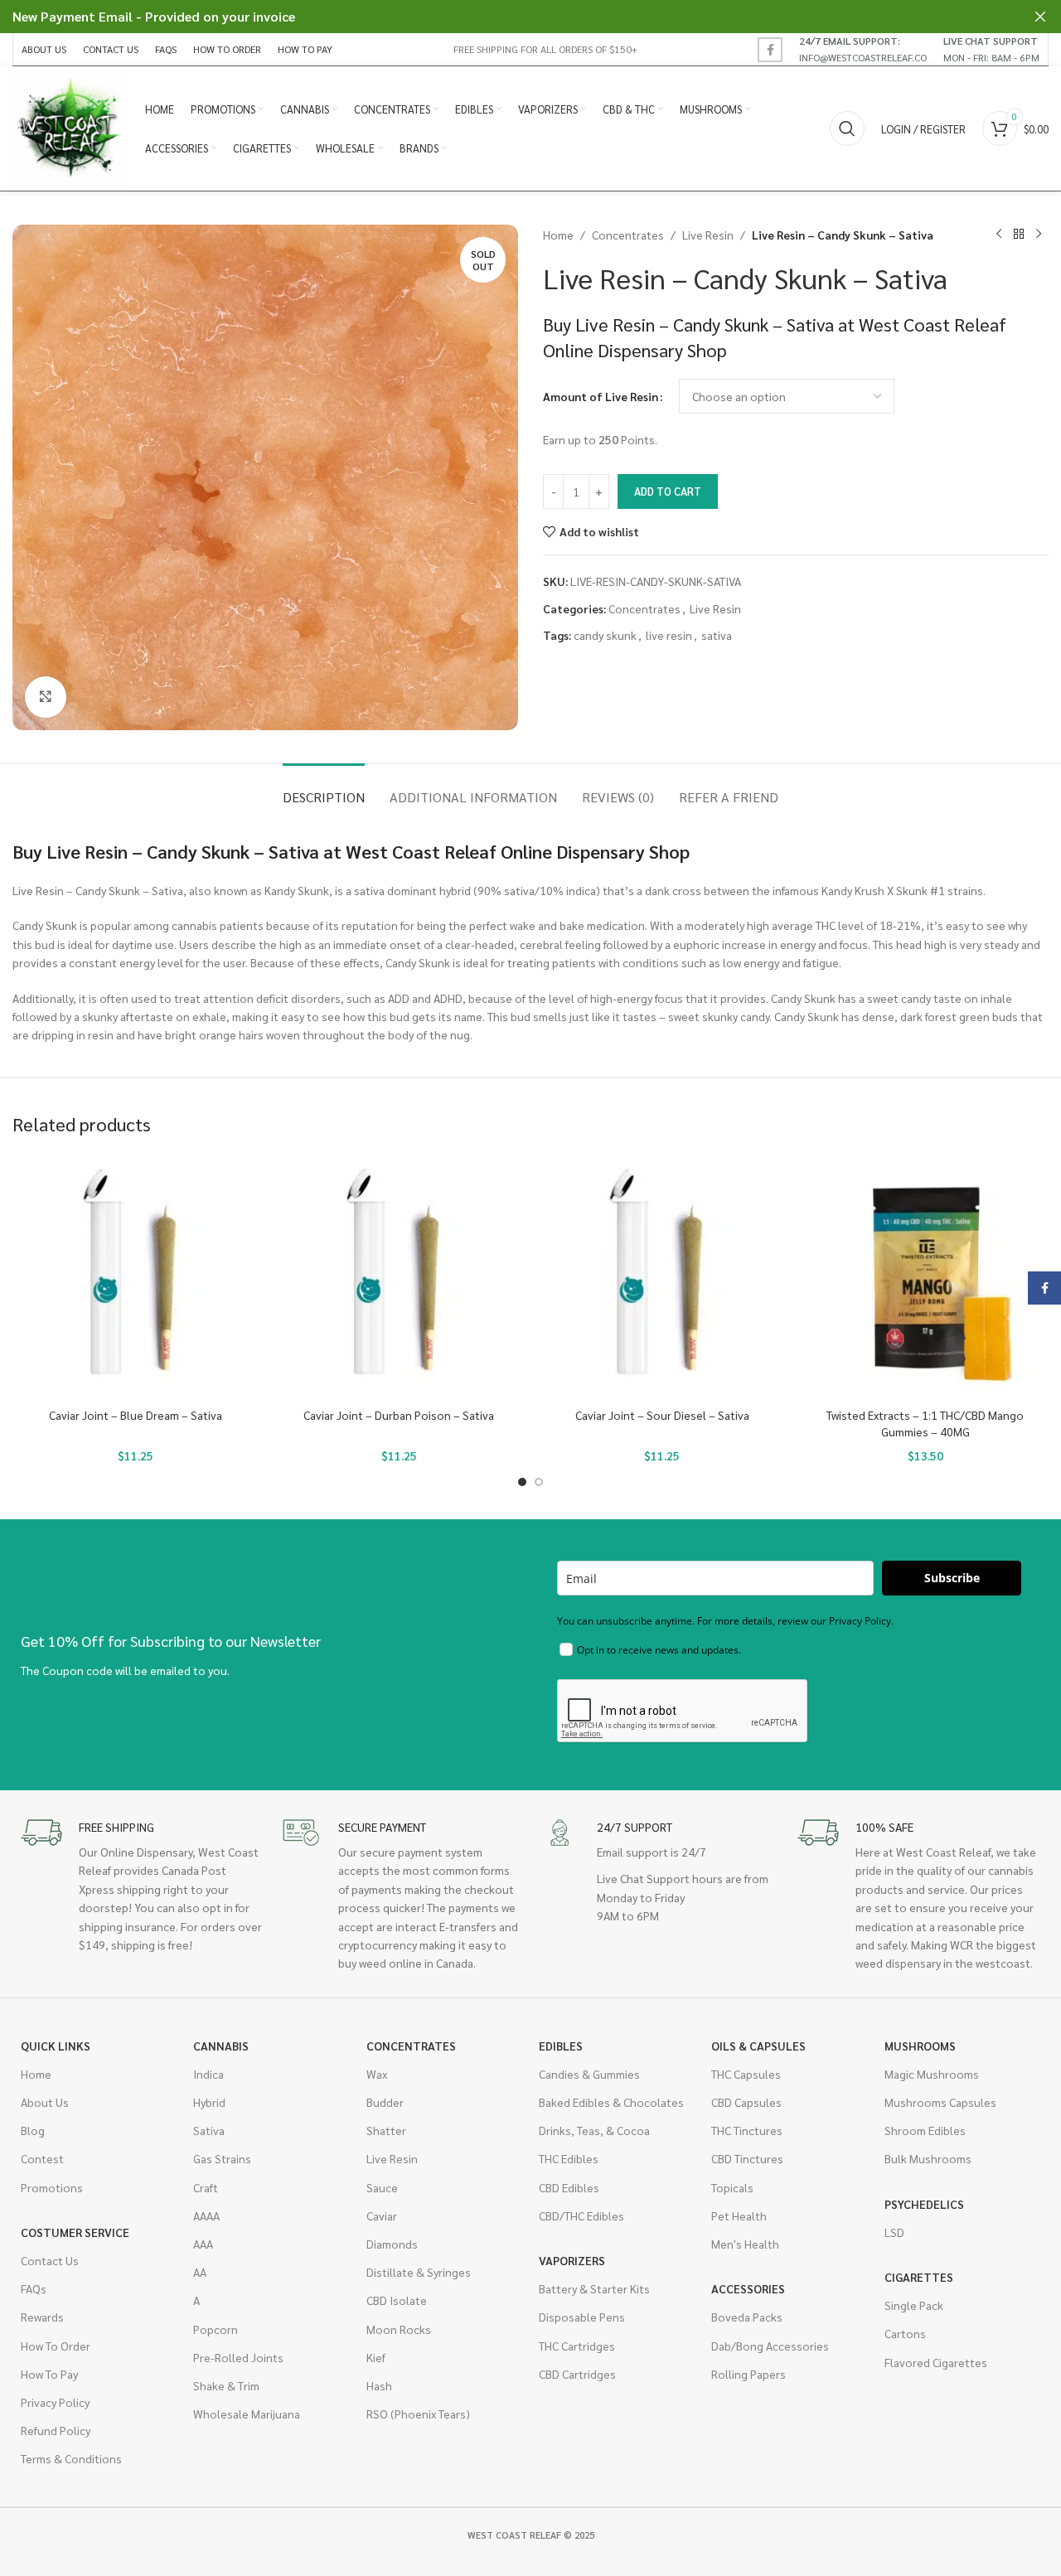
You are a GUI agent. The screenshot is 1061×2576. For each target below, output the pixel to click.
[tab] (324, 789)
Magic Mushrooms (932, 2074)
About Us (45, 2102)
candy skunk (605, 635)
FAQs (34, 2288)
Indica (208, 2074)
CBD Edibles (569, 2187)
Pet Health (739, 2215)
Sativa (209, 2130)
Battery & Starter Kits (594, 2288)
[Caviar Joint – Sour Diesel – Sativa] (662, 1277)
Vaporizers (572, 2260)
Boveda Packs (747, 2317)
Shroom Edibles (925, 2130)
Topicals (732, 2187)
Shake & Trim (226, 2385)
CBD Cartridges (577, 2374)
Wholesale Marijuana (247, 2414)
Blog (33, 2130)
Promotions (52, 2187)
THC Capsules (746, 2074)
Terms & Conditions (71, 2458)
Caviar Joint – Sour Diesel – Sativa (662, 1415)
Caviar (382, 2215)
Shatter (386, 2130)
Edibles (561, 2046)
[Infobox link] (863, 49)
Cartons (905, 2333)
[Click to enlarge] (46, 697)
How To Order (56, 2346)
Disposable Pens (582, 2317)
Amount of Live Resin (601, 396)
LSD (894, 2232)
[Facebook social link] (770, 50)
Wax (377, 2074)
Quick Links (56, 2046)
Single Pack (914, 2305)
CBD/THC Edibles (581, 2215)
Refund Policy (56, 2430)
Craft (206, 2187)
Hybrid (209, 2102)
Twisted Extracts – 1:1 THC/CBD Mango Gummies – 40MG (925, 1423)
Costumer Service (75, 2232)
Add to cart (668, 491)
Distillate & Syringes (419, 2272)
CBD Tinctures (747, 2158)
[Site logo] (70, 127)
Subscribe (952, 1578)
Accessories (748, 2288)
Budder (385, 2102)
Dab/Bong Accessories (770, 2346)
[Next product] (1039, 235)
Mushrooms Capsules (940, 2102)
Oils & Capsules (758, 2046)
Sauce (382, 2187)
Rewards (42, 2317)
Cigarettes (919, 2277)
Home (558, 235)
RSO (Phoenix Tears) (418, 2414)
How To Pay (49, 2374)
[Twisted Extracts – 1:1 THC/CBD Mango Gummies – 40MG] (926, 1277)
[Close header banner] (1040, 17)
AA (200, 2272)
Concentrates (628, 235)
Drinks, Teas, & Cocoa (594, 2130)
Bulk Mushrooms (928, 2158)
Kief (376, 2357)
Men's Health (745, 2244)
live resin (669, 635)
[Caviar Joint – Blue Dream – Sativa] (136, 1277)
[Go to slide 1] (522, 1482)
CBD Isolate (397, 2300)
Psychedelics (924, 2204)
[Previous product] (999, 235)
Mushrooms (920, 2046)
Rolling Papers (749, 2374)
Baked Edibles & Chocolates (611, 2102)
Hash (379, 2385)
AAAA (206, 2215)
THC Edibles (569, 2158)
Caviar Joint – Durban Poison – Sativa (399, 1415)
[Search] (847, 128)
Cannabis (221, 2046)
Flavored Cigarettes (936, 2362)
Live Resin (708, 235)
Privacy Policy (55, 2402)
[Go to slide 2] (539, 1482)
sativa (717, 635)
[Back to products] (1019, 235)
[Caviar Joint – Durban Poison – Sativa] (400, 1277)
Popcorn (216, 2329)
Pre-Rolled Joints (238, 2357)
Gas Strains (222, 2158)
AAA (203, 2244)
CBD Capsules (746, 2102)
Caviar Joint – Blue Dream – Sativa (136, 1415)
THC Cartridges (577, 2346)
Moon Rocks (399, 2329)
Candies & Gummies (589, 2074)
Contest (42, 2158)
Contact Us (50, 2260)
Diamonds (392, 2244)
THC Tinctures (747, 2130)
